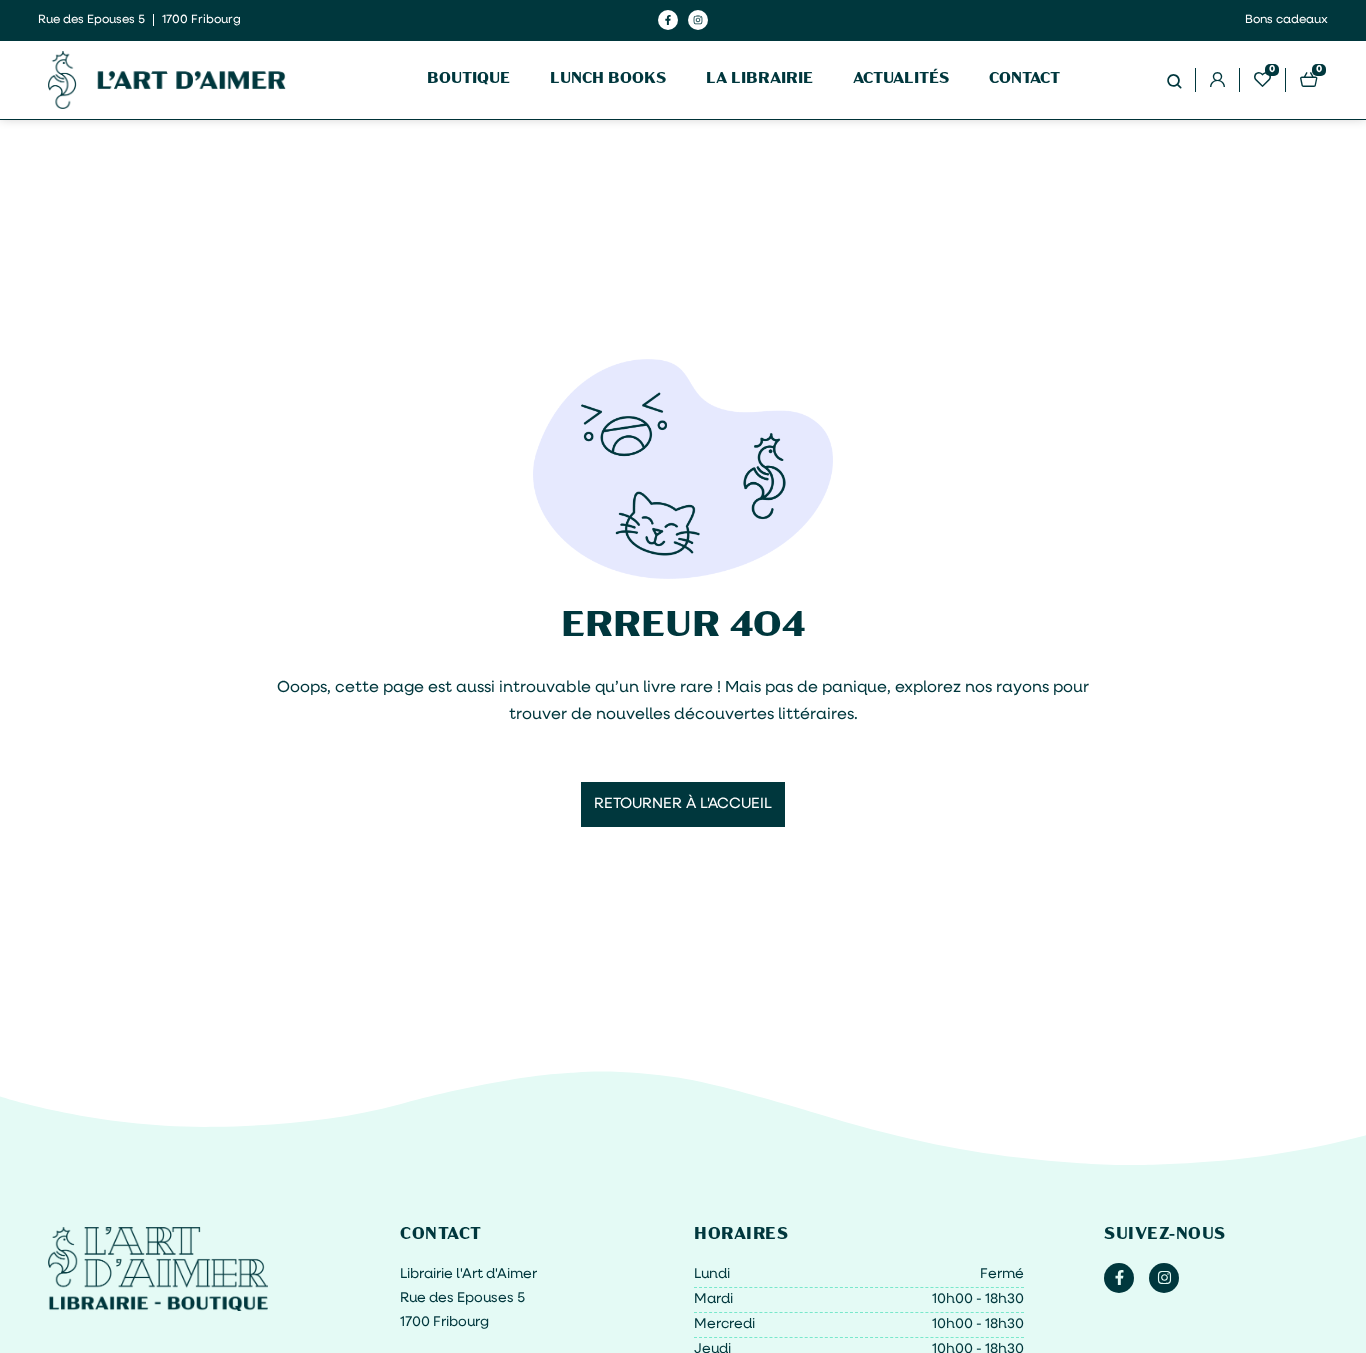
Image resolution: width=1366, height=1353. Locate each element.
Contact (1024, 79)
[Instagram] (698, 20)
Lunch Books (608, 79)
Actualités (901, 79)
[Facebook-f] (668, 20)
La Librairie (759, 79)
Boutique (468, 79)
